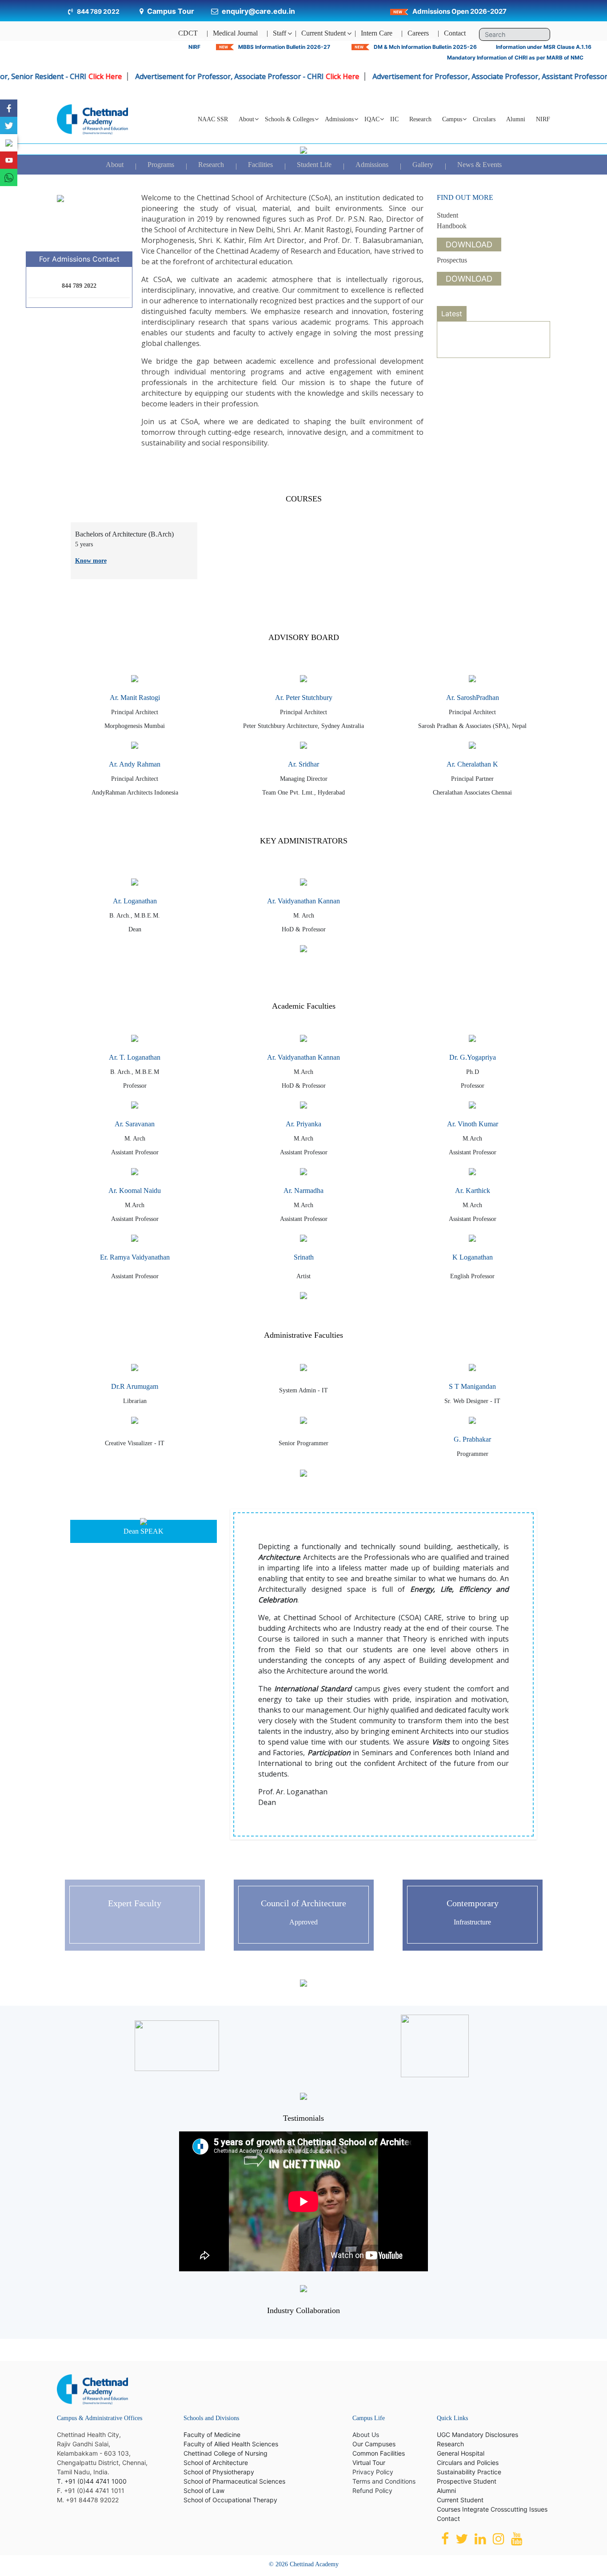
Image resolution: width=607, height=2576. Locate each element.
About (115, 165)
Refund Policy (372, 2491)
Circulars (484, 119)
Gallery (423, 165)
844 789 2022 (98, 11)
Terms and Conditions (384, 2481)
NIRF (194, 47)
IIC (394, 119)
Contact (455, 33)
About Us (366, 2435)
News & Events (479, 165)
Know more (91, 561)
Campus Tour (171, 11)
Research (420, 119)
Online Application (484, 339)
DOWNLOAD (469, 244)
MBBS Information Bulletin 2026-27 (284, 47)
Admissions (372, 165)
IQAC (372, 119)
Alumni (516, 119)
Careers (418, 33)
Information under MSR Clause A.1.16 (544, 47)
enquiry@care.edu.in (258, 11)
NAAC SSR (213, 119)
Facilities (260, 165)
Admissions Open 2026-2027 (459, 11)
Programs (161, 165)
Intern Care (377, 33)
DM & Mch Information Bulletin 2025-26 (425, 47)
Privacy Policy (373, 2472)
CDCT (188, 33)
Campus (452, 119)
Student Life (314, 165)
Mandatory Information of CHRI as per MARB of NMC (515, 58)
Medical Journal (235, 33)
